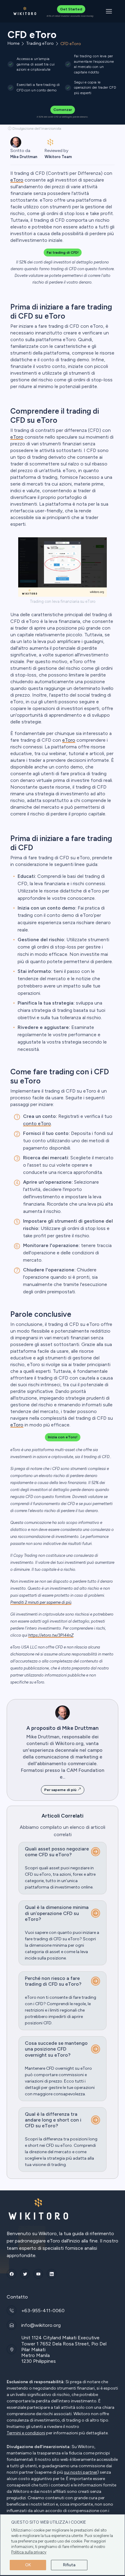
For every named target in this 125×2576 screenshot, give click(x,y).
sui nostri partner (81, 2472)
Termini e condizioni (26, 2433)
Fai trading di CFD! (63, 253)
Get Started (71, 9)
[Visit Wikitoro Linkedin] (52, 2274)
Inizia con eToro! (63, 1437)
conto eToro (37, 1124)
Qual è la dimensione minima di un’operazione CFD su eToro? (57, 1913)
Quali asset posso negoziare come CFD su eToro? (57, 1852)
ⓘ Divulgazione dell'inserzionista (35, 129)
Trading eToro (40, 44)
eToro (17, 437)
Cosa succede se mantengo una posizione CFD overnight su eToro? (56, 2049)
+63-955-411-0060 (43, 2311)
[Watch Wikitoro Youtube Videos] (38, 2274)
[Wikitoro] (25, 11)
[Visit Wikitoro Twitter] (25, 2274)
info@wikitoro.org (41, 2325)
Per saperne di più (61, 1790)
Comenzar (63, 110)
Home (14, 44)
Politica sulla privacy (29, 2552)
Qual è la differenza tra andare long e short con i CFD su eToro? (53, 2120)
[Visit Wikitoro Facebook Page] (12, 2274)
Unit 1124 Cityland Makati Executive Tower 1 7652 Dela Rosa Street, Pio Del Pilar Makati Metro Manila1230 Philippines (64, 2349)
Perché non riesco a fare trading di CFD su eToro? (53, 1981)
